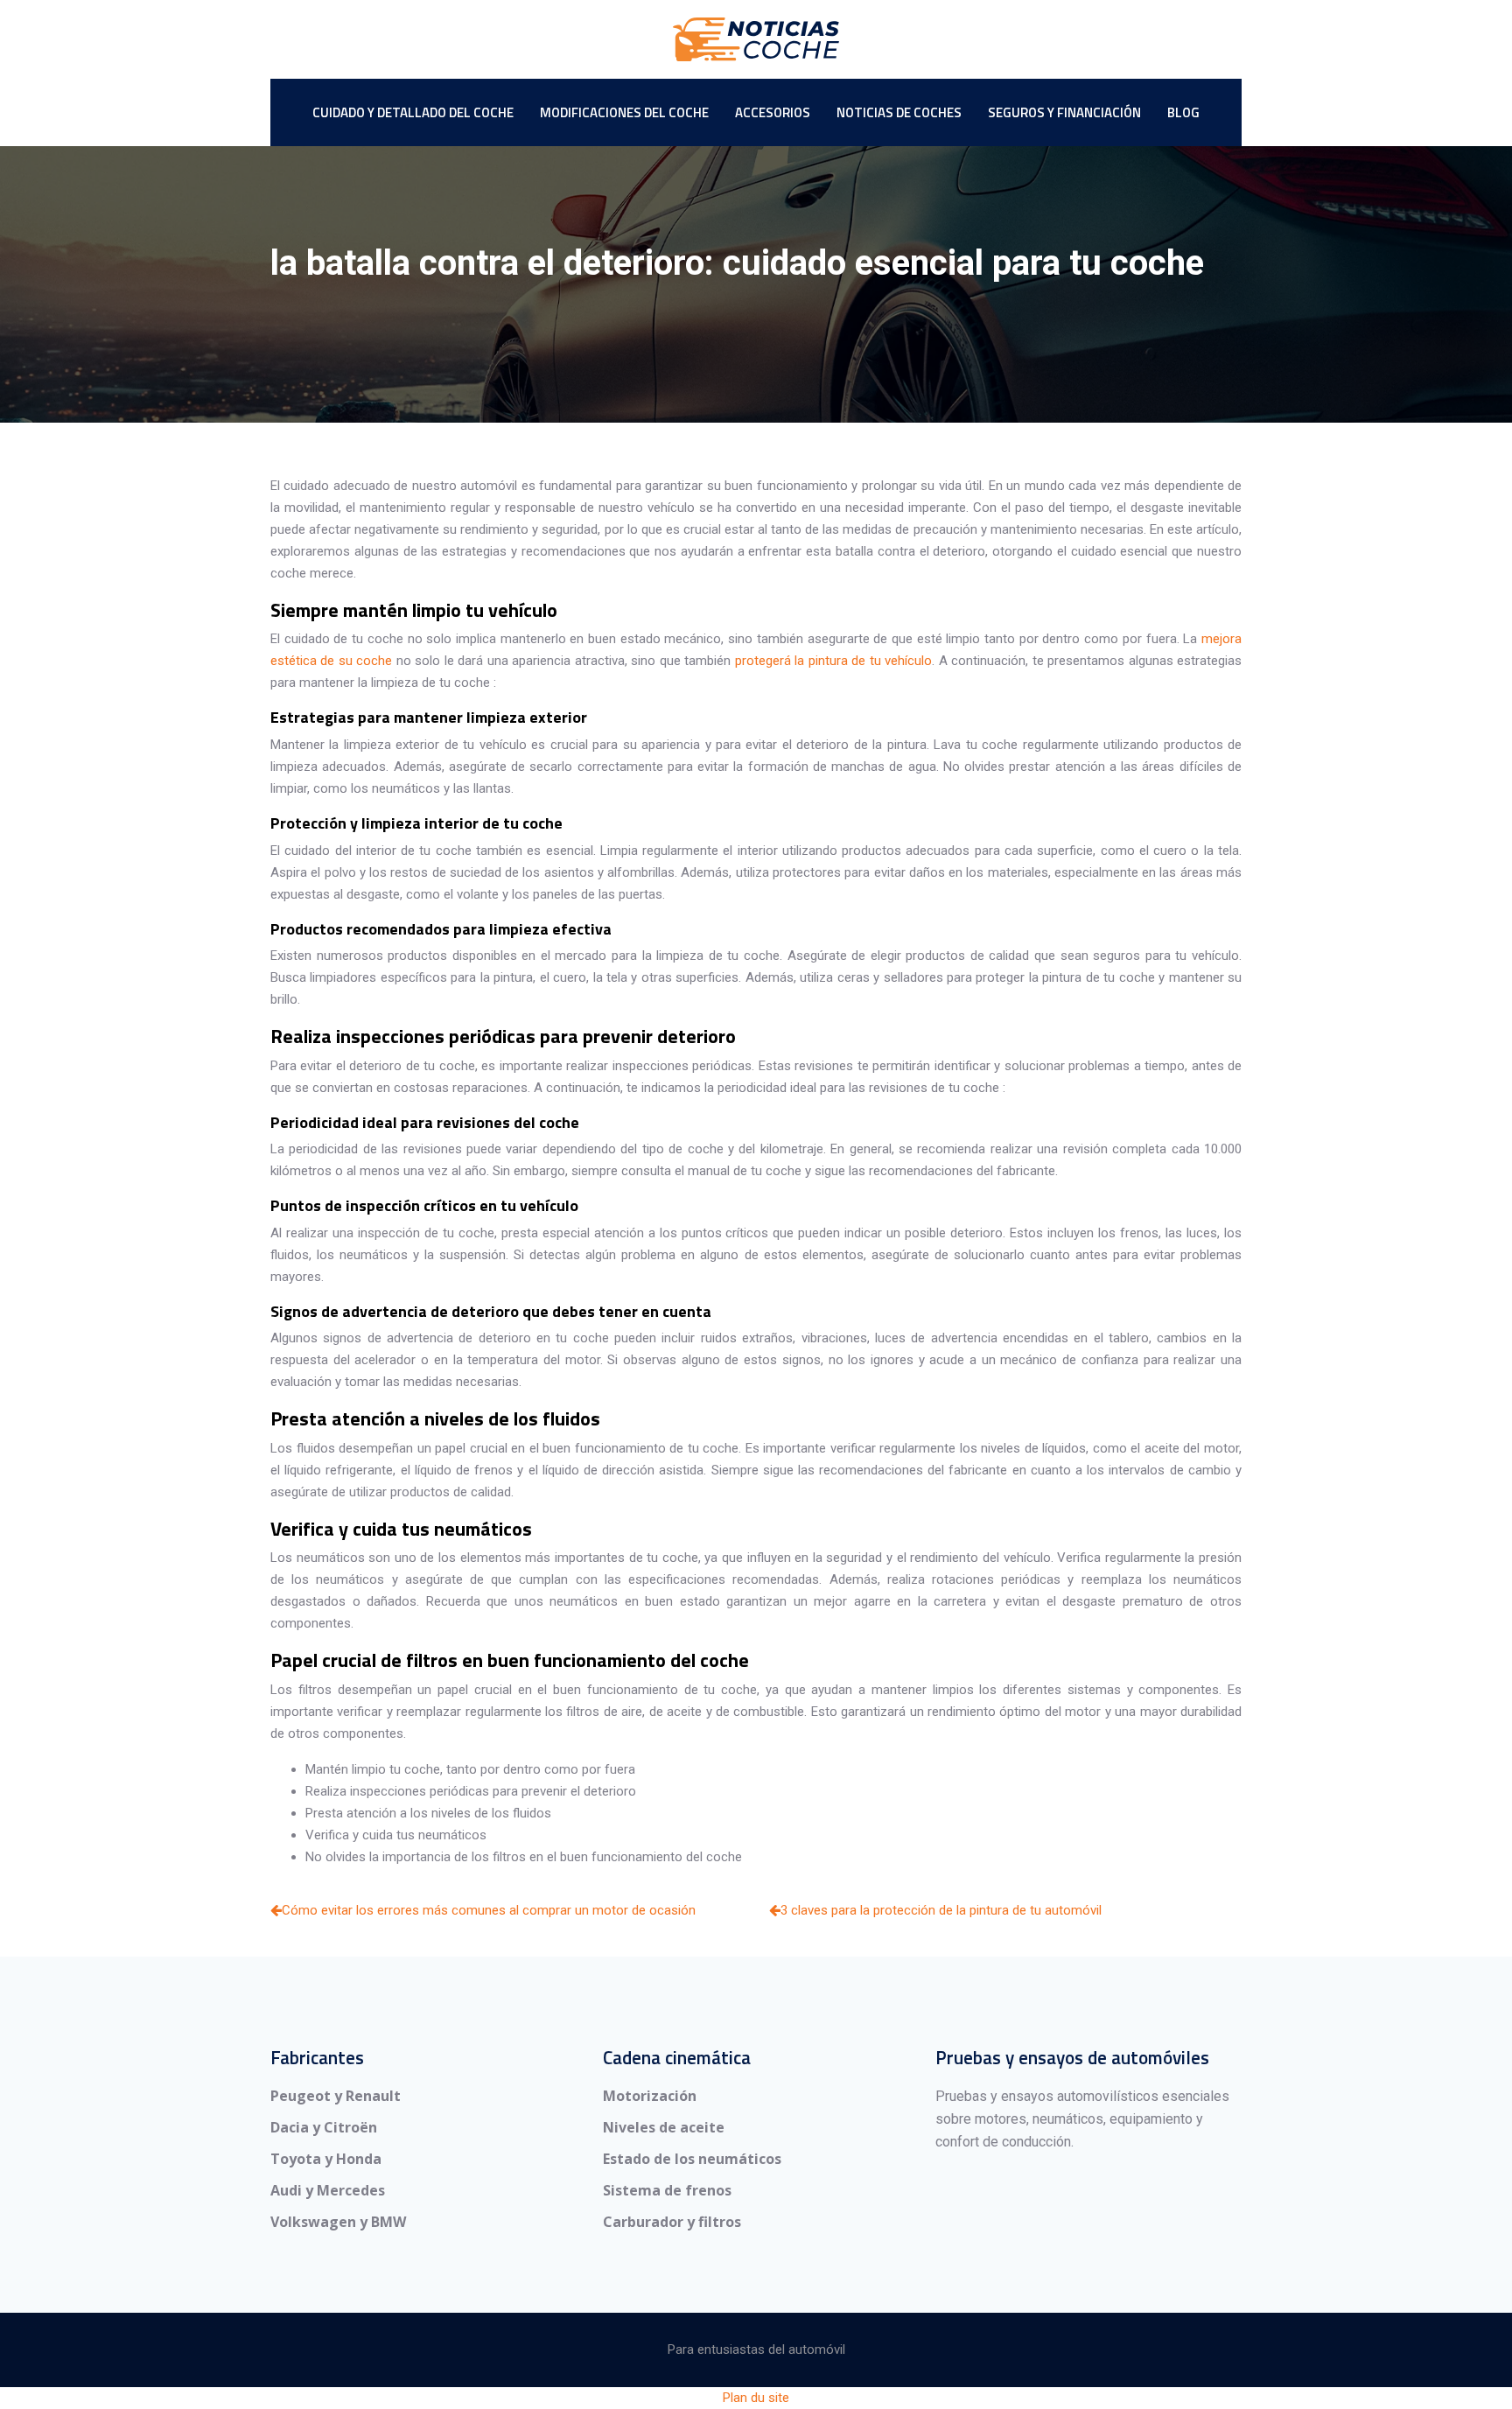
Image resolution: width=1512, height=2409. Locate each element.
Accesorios (773, 112)
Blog (1183, 112)
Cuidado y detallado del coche (413, 112)
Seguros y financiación (1064, 112)
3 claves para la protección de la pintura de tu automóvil (941, 1910)
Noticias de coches (899, 112)
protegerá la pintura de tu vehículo (833, 661)
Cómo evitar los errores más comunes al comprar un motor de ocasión (489, 1910)
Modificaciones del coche (624, 112)
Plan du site (756, 2398)
